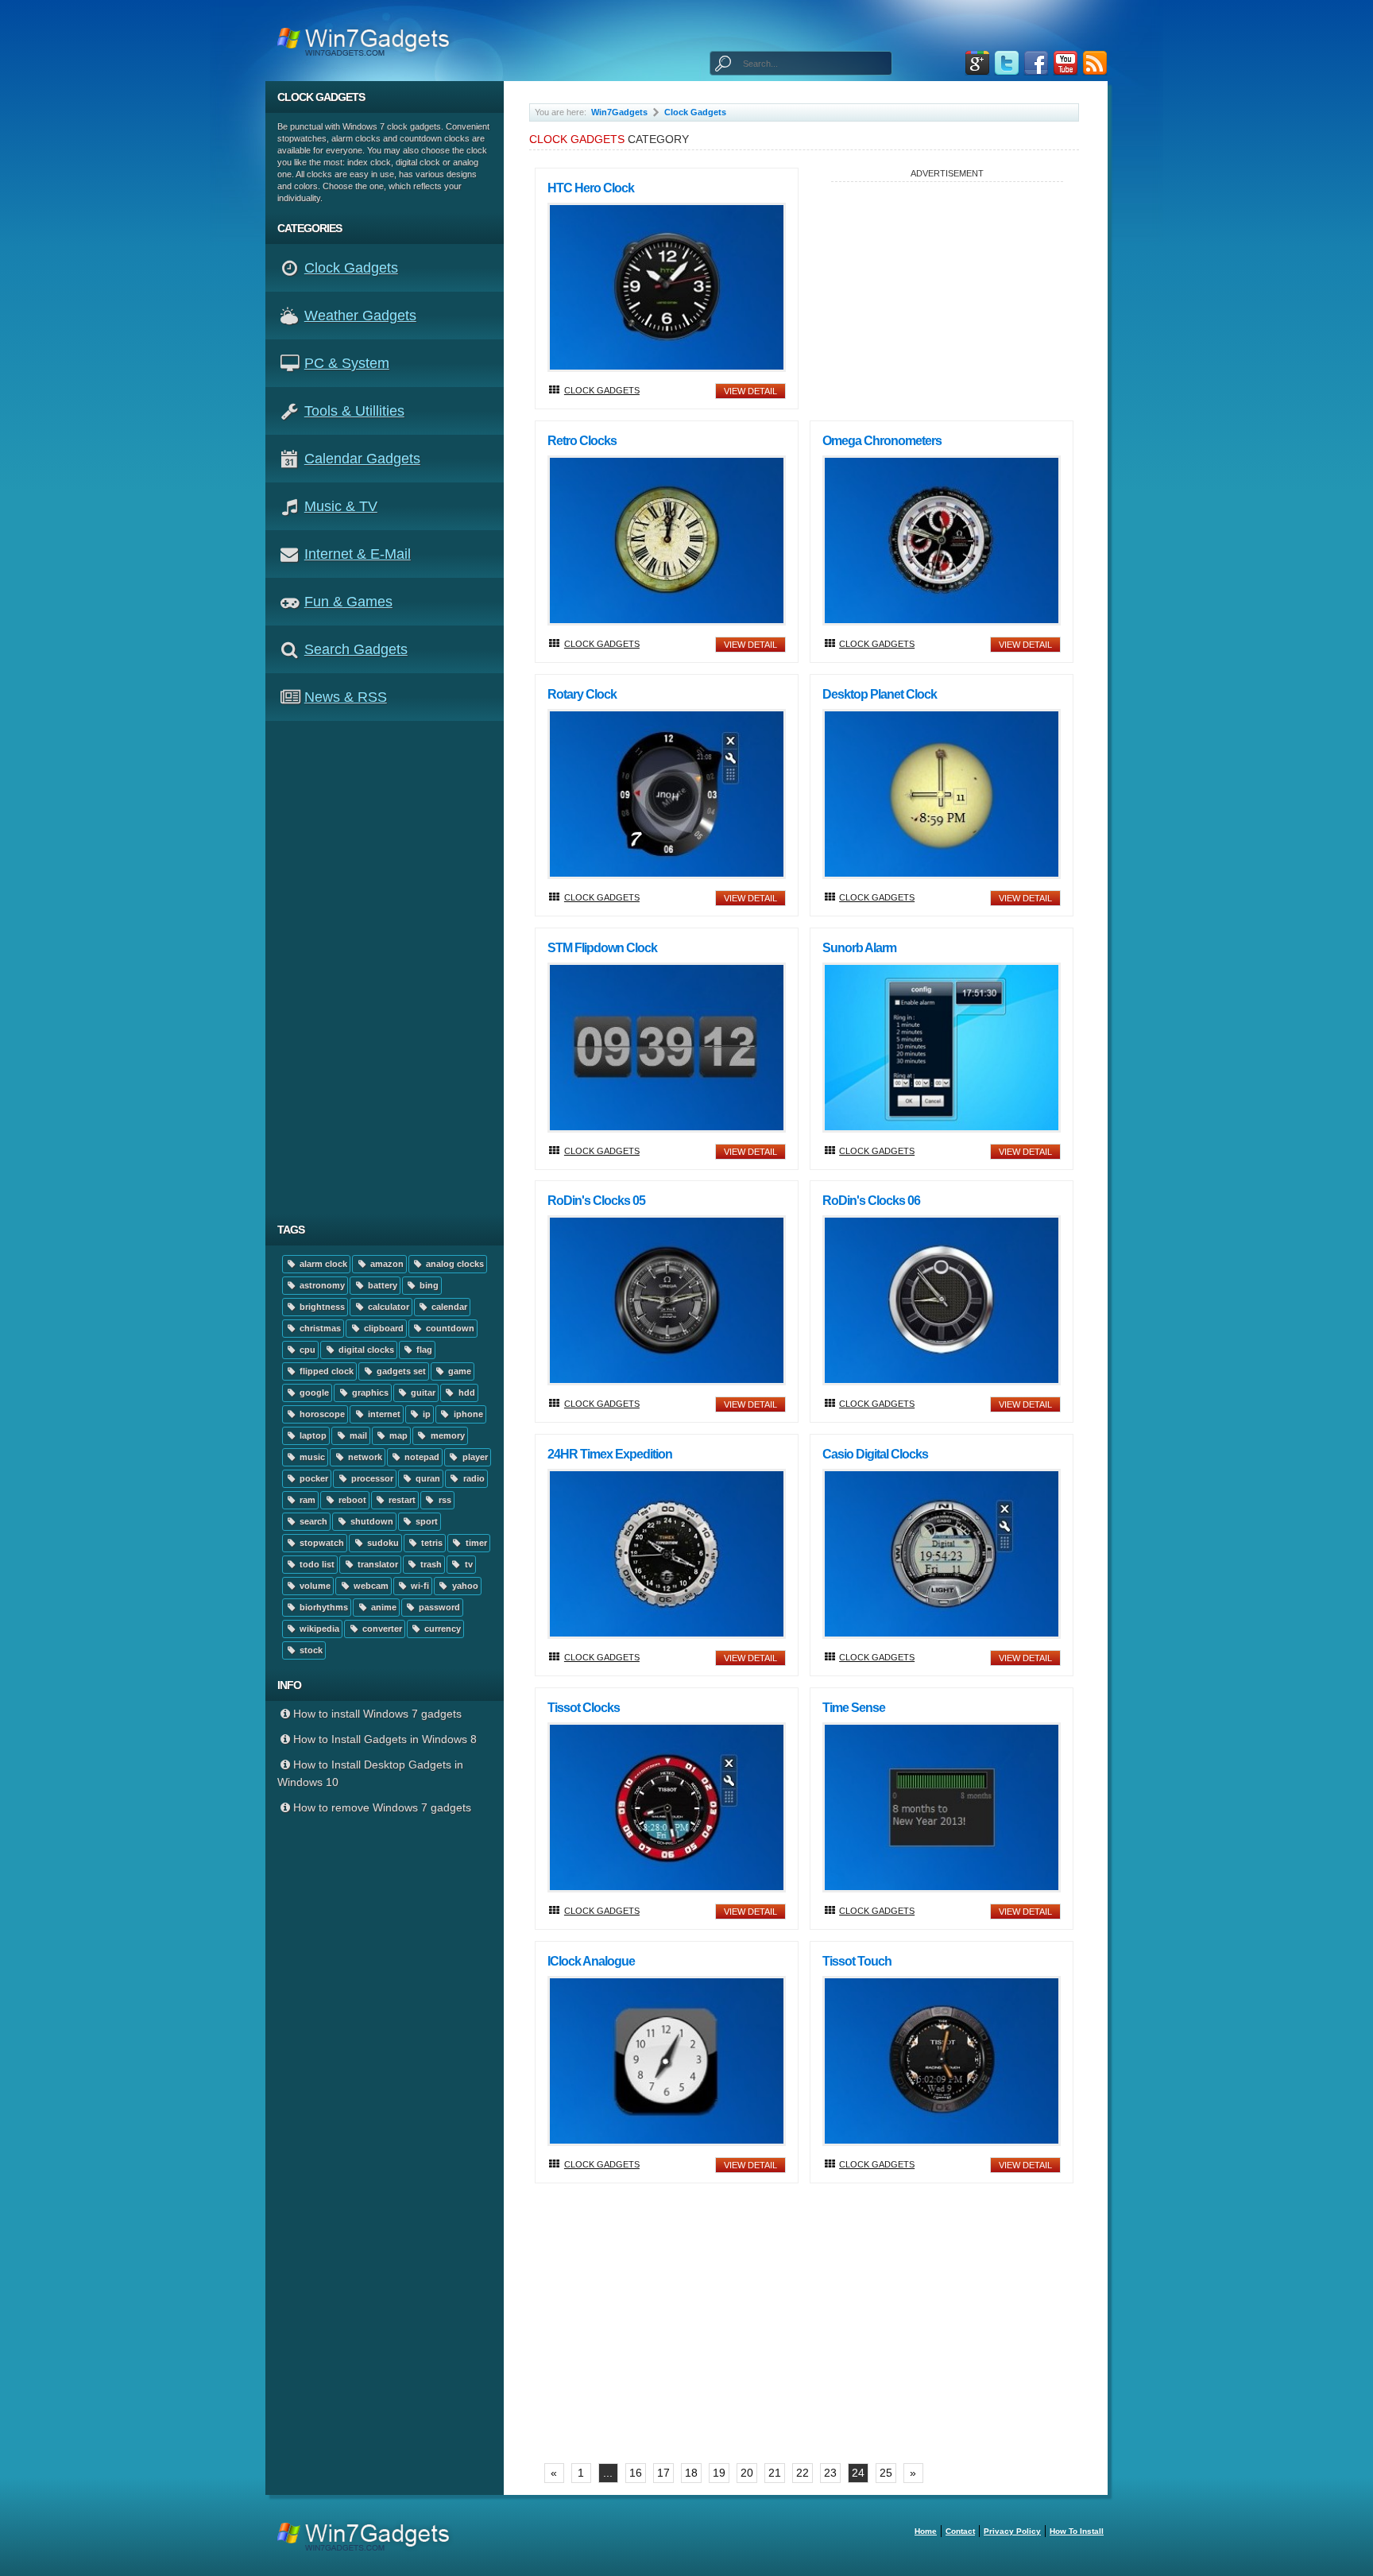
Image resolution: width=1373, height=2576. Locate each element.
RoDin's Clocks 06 (871, 1201)
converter (381, 1629)
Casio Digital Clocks (875, 1454)
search (312, 1521)
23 (830, 2473)
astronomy (321, 1285)
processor (371, 1478)
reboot (351, 1500)
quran (427, 1478)
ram (306, 1500)
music (311, 1457)
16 (636, 2473)
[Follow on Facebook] (1036, 63)
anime (383, 1607)
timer (475, 1543)
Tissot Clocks (584, 1708)
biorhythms (323, 1607)
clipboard (383, 1328)
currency (441, 1629)
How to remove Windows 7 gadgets (382, 1807)
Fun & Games (348, 602)
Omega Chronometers (882, 441)
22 (803, 2473)
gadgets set (400, 1371)
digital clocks (365, 1350)
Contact (960, 2531)
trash (430, 1564)
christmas (319, 1328)
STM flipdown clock (602, 948)
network (364, 1457)
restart (401, 1500)
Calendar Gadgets (362, 459)
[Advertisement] (391, 967)
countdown (449, 1328)
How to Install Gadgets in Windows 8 (385, 1739)
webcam (370, 1586)
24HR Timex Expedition (610, 1454)
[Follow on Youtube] (1066, 63)
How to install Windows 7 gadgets (377, 1714)
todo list (316, 1564)
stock (310, 1650)
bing (428, 1285)
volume (314, 1586)
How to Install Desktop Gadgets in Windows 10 (370, 1773)
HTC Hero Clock (591, 188)
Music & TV (341, 506)
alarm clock (322, 1264)
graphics (369, 1393)
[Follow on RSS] (1095, 63)
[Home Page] (368, 41)
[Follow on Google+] (977, 63)
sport (425, 1521)
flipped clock (325, 1371)
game (458, 1371)
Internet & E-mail (358, 554)
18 (691, 2473)
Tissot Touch (857, 1961)
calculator (387, 1307)
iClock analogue (591, 1961)
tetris (431, 1543)
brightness (321, 1307)
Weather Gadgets (360, 316)
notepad (421, 1457)
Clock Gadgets (351, 268)
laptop (312, 1435)
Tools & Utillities (354, 411)
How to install (1077, 2531)
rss (444, 1500)
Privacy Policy (1012, 2531)
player (474, 1457)
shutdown (371, 1521)
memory (447, 1435)
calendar (448, 1307)
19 (719, 2473)
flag (423, 1350)
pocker (313, 1478)
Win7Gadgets (619, 112)
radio (473, 1478)
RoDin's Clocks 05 (596, 1201)
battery (381, 1285)
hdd (466, 1393)
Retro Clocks (582, 441)
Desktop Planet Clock (880, 694)
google (313, 1393)
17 (663, 2473)
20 (747, 2473)
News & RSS (346, 697)
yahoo (464, 1586)
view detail (750, 391)
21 (775, 2473)
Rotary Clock (582, 694)
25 (886, 2473)
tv (468, 1564)
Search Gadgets (356, 649)
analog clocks (454, 1264)
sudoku (382, 1543)
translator (377, 1564)
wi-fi (419, 1586)
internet (383, 1414)
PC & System (347, 363)
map (397, 1435)
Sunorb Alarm (859, 948)
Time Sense (854, 1708)
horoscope (321, 1414)
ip (425, 1414)
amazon (386, 1264)
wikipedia (318, 1629)
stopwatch (321, 1543)
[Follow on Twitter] (1007, 63)
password (438, 1607)
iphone (467, 1414)
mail (357, 1435)
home (926, 2531)
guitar (422, 1393)
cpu (306, 1350)
